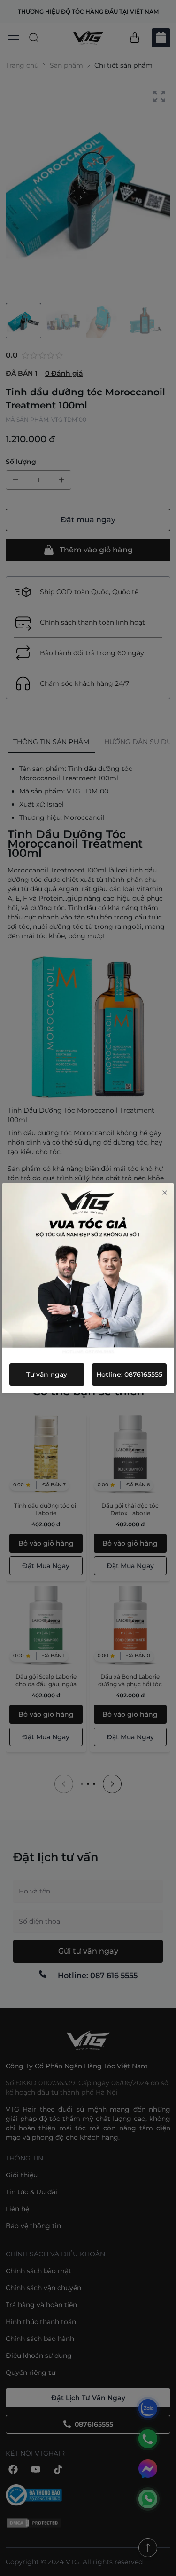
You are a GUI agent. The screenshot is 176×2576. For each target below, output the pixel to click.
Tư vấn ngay (47, 1374)
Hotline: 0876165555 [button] (129, 1374)
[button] (165, 1193)
